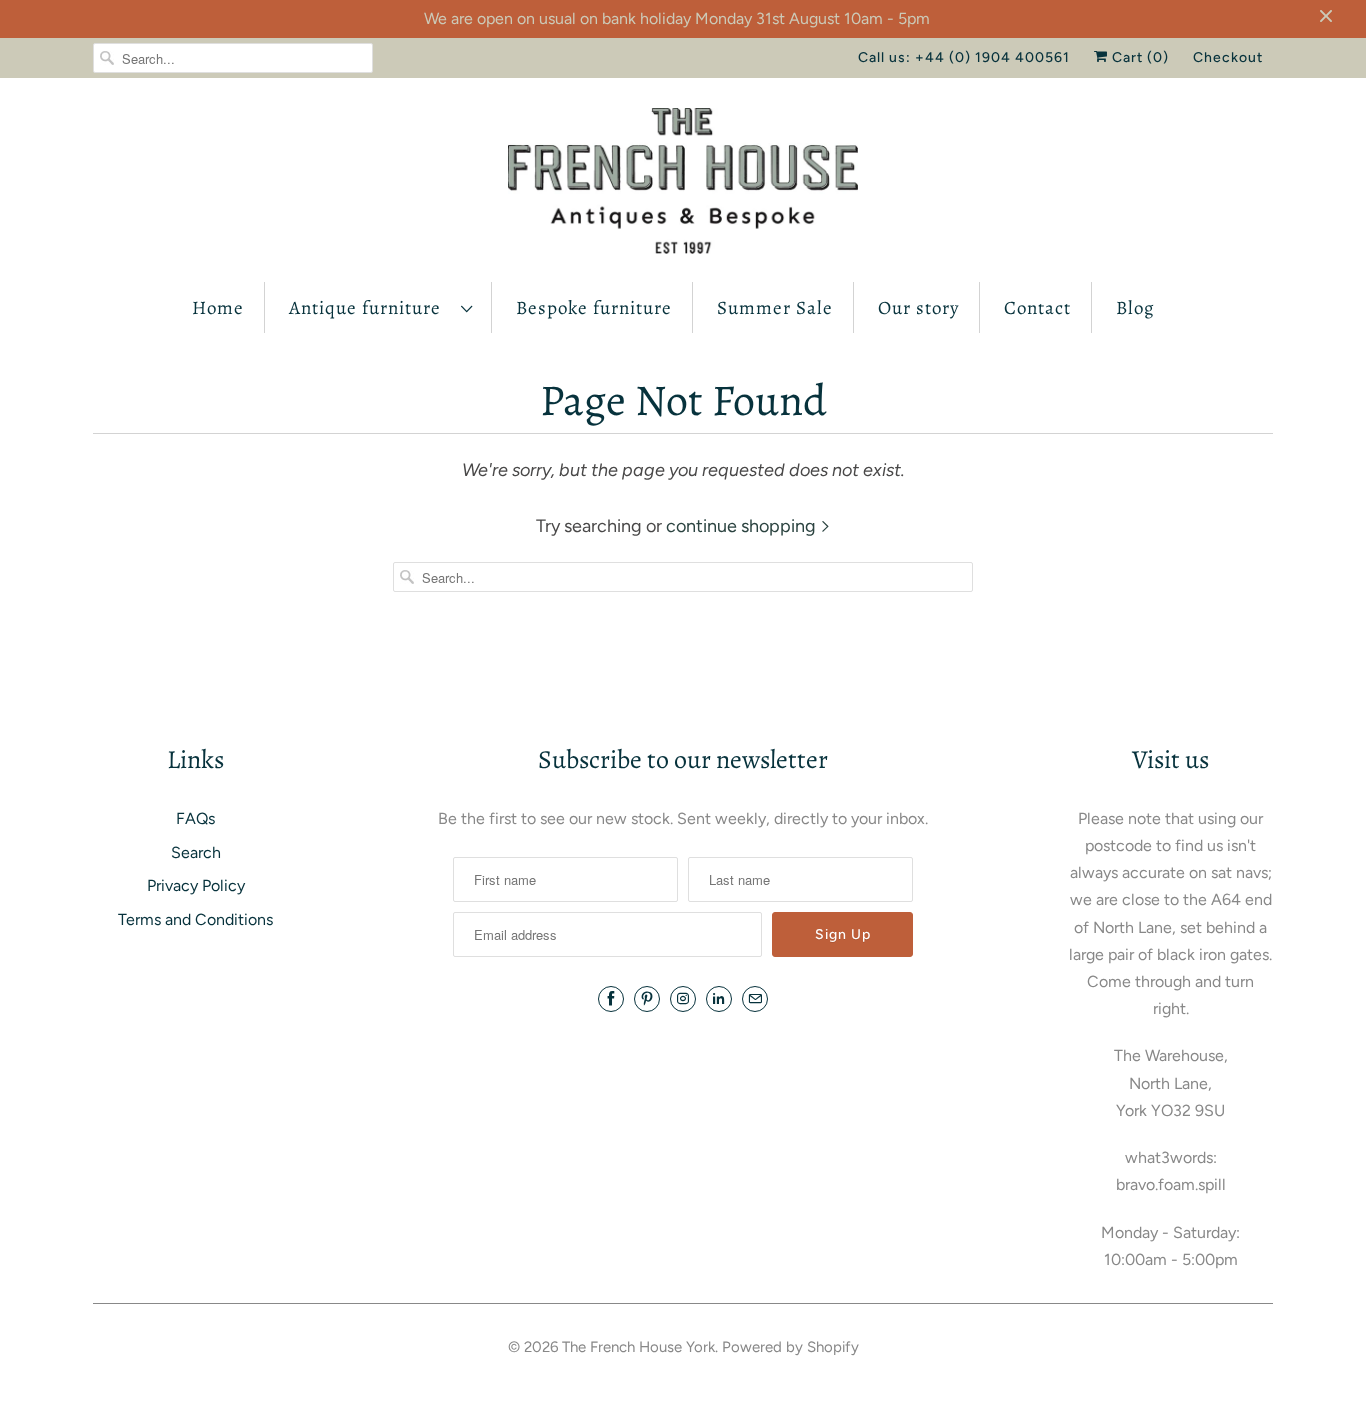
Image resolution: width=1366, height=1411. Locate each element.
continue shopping (743, 526)
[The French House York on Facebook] (611, 999)
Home (218, 308)
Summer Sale (775, 308)
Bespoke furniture (594, 308)
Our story (918, 308)
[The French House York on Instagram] (683, 999)
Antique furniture (370, 308)
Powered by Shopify (790, 1347)
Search (196, 852)
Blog (1135, 308)
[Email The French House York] (755, 999)
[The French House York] (683, 185)
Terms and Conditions (195, 919)
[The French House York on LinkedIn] (719, 999)
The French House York (638, 1347)
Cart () (1138, 57)
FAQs (195, 818)
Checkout (1228, 57)
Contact (1037, 308)
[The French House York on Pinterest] (647, 999)
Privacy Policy (196, 885)
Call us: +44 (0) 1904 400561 (964, 57)
